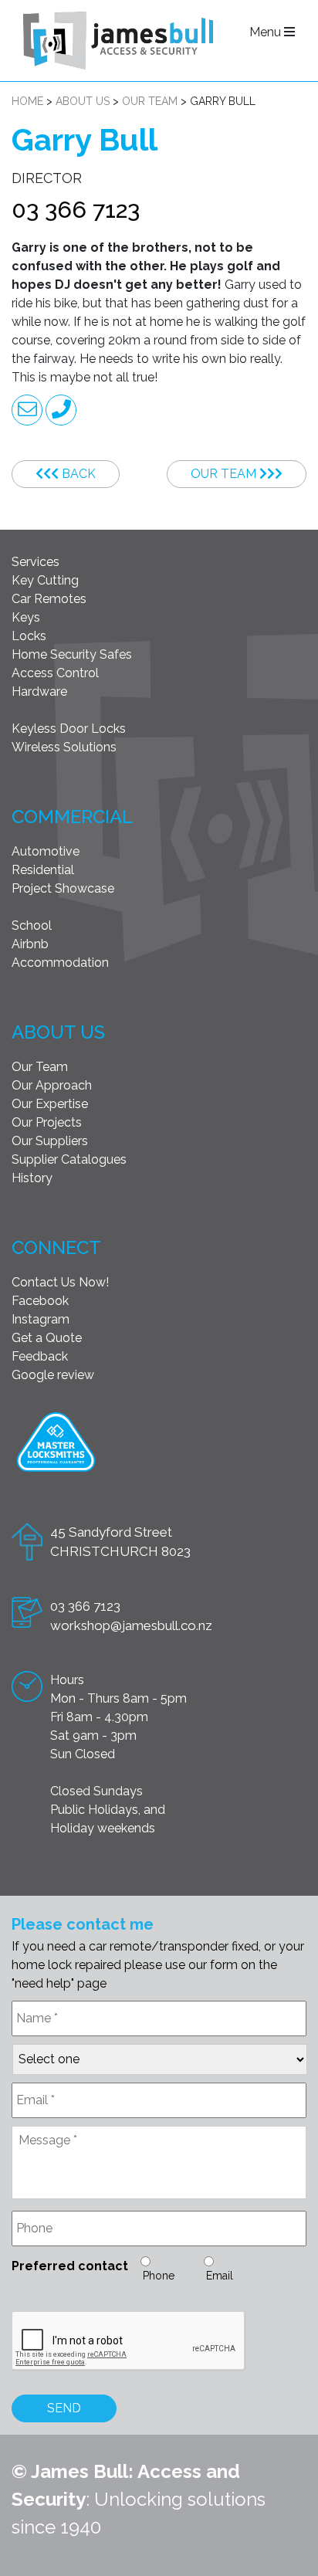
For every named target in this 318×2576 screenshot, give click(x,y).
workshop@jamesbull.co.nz (131, 1625)
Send (64, 2408)
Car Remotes (49, 599)
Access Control (55, 673)
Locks (29, 636)
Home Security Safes (72, 654)
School (32, 925)
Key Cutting (45, 580)
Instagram (41, 1319)
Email (220, 2276)
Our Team (225, 474)
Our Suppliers (50, 1141)
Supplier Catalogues (69, 1159)
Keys (26, 617)
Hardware (39, 691)
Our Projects (47, 1122)
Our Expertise (50, 1104)
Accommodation (60, 963)
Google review (53, 1375)
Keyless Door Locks (69, 729)
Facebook (40, 1301)
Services (36, 562)
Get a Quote (47, 1338)
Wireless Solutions (64, 747)
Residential (43, 870)
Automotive (46, 851)
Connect (56, 1247)
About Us (58, 1032)
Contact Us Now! (60, 1282)
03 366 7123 (76, 210)
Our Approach (52, 1085)
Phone (159, 2276)
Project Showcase (63, 888)
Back (77, 474)
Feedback (40, 1356)
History (32, 1178)
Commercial (72, 817)
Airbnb (30, 944)
